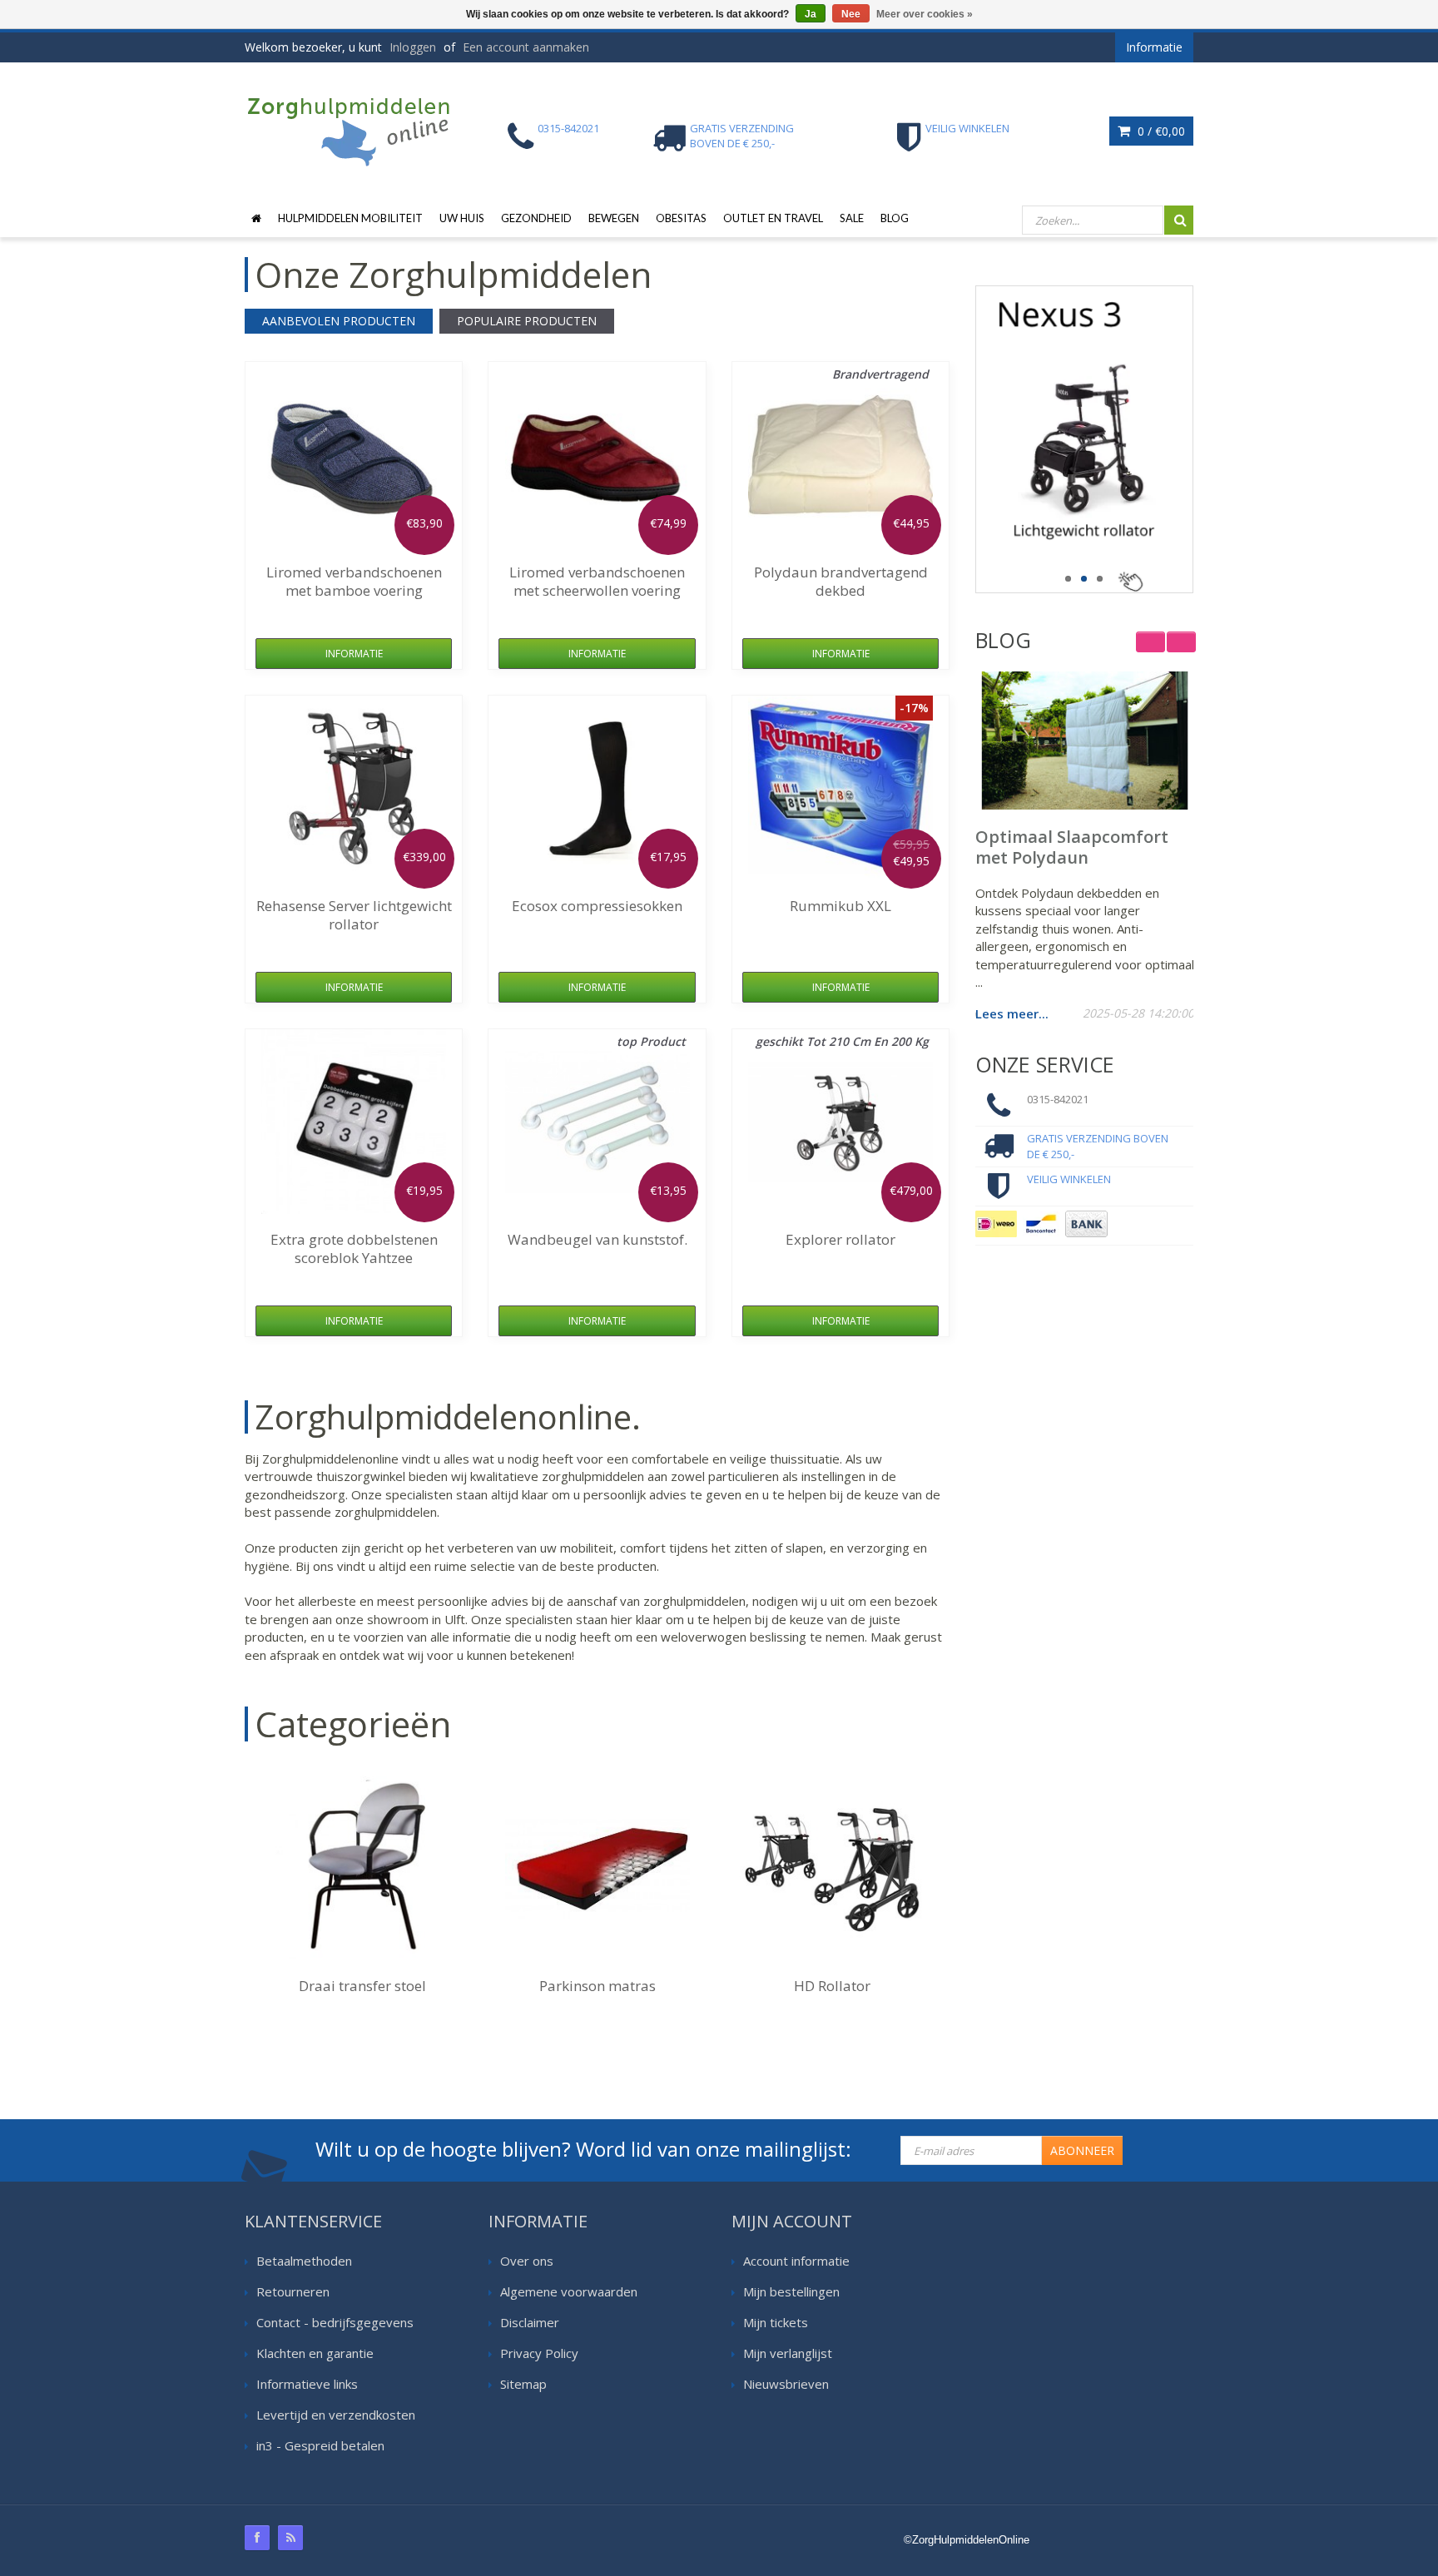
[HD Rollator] (832, 1868)
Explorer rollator (840, 1239)
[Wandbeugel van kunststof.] (598, 1122)
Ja (811, 14)
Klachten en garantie (315, 2353)
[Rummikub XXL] (840, 788)
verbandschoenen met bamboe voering (354, 581)
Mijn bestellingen (791, 2291)
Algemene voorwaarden (569, 2291)
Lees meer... (1012, 1013)
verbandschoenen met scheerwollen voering (597, 581)
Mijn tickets (776, 2322)
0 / (1160, 131)
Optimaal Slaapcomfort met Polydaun (1072, 847)
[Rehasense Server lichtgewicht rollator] (354, 788)
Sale (852, 218)
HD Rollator (832, 1986)
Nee (851, 14)
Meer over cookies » (925, 14)
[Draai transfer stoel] (362, 1868)
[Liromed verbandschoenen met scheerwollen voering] (598, 454)
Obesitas (681, 218)
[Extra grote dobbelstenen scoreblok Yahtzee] (354, 1122)
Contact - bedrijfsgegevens (335, 2322)
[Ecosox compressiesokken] (598, 788)
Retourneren (293, 2291)
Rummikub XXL (840, 906)
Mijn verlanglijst (788, 2353)
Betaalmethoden (304, 2261)
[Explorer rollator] (840, 1122)
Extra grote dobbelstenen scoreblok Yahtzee (354, 1248)
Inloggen (413, 47)
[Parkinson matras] (598, 1868)
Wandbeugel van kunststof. (598, 1239)
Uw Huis (462, 218)
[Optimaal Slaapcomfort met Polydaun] (1085, 741)
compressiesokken (597, 906)
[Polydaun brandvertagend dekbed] (840, 454)
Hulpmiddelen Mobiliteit (350, 218)
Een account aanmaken (526, 47)
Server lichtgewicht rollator (354, 915)
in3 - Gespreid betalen (320, 2445)
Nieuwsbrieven (786, 2384)
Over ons (527, 2261)
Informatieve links (307, 2384)
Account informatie (796, 2261)
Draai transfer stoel (362, 1986)
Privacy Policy (539, 2353)
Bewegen (614, 218)
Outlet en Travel (773, 218)
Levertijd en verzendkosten (336, 2415)
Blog (895, 218)
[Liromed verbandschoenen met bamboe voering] (354, 454)
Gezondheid (536, 218)
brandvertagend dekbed (841, 581)
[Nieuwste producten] (290, 2538)
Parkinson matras (598, 1986)
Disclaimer (530, 2322)
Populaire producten (527, 321)
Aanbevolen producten (339, 321)
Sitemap (523, 2384)
